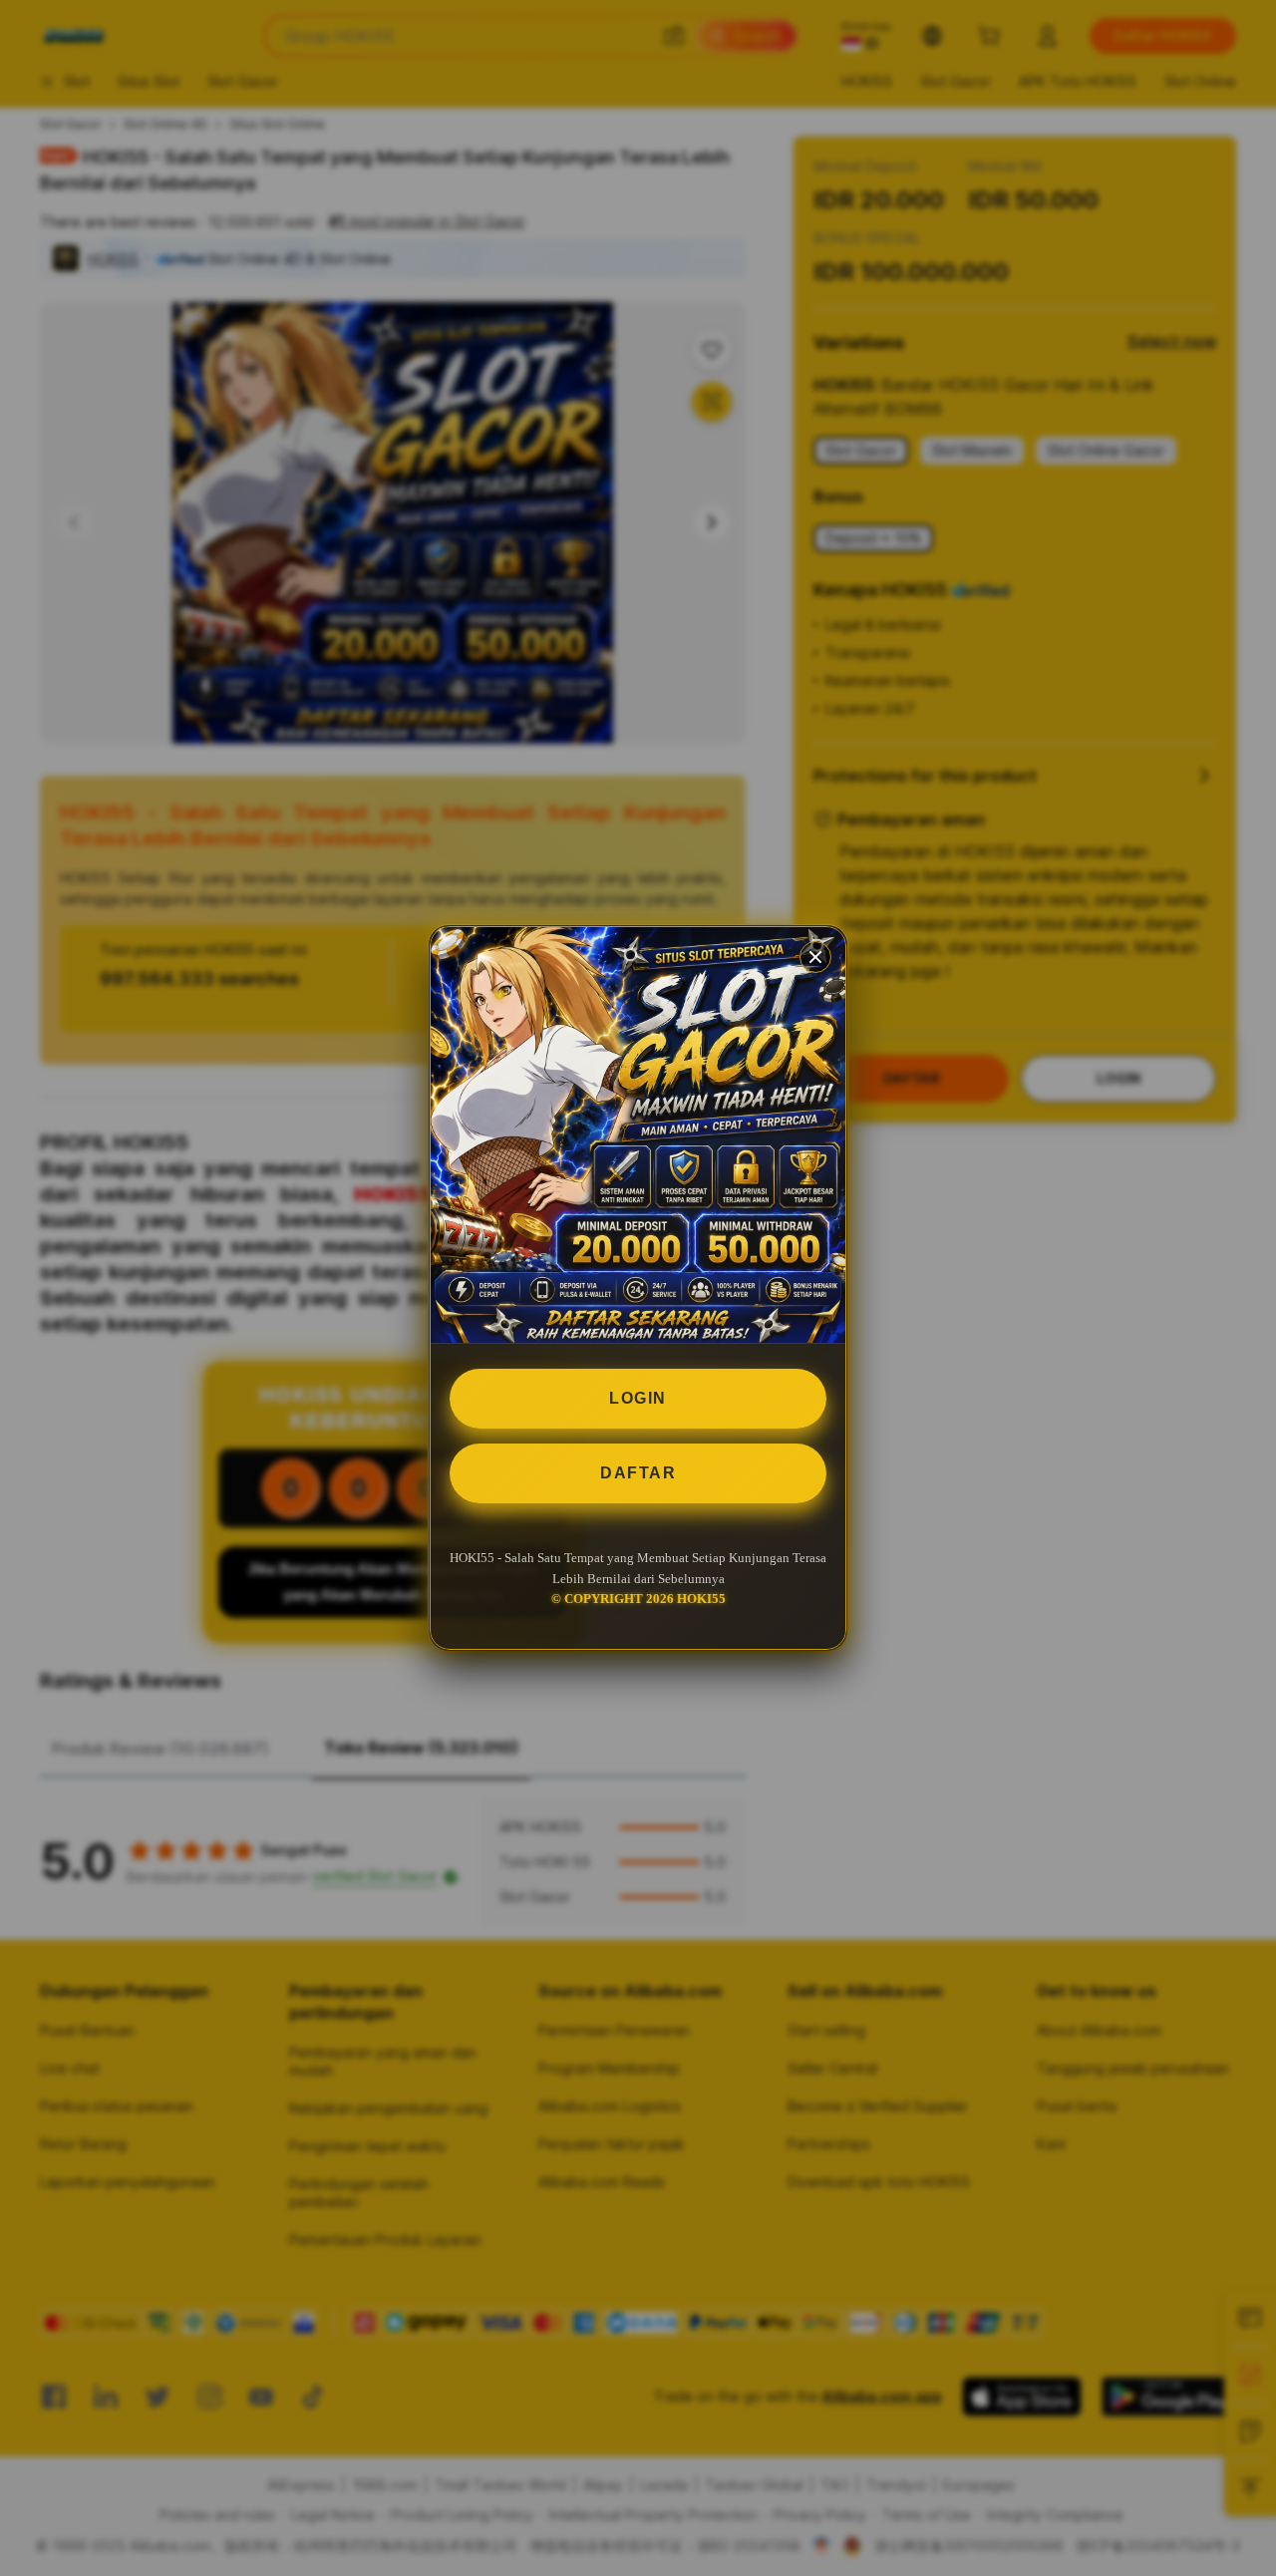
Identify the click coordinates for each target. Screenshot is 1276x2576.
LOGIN (638, 1398)
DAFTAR (638, 1473)
